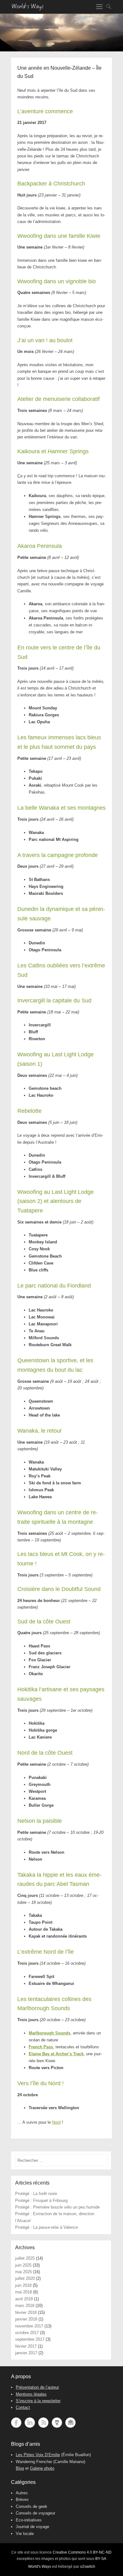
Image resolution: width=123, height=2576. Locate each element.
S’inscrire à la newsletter (38, 2401)
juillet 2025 (25, 2258)
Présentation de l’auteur (37, 2387)
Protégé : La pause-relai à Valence (47, 2227)
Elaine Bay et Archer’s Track (56, 2054)
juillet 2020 (25, 2278)
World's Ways (40, 2567)
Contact (23, 2407)
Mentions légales (31, 2394)
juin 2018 (23, 2285)
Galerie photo (42, 2468)
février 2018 (26, 2312)
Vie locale (25, 2534)
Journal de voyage (32, 2527)
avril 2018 (24, 2299)
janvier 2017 (26, 2353)
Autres (22, 2493)
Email (70, 2423)
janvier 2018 (26, 2319)
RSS (43, 2423)
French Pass (41, 2047)
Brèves (22, 2500)
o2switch (88, 2567)
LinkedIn (30, 2423)
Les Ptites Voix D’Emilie (38, 2455)
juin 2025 (23, 2265)
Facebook (16, 2423)
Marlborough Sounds (50, 2033)
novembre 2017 (29, 2326)
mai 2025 (23, 2272)
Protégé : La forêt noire (36, 2194)
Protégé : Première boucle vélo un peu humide (57, 2207)
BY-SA (101, 2559)
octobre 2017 (27, 2333)
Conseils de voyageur (35, 2513)
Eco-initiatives (29, 2520)
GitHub (57, 2423)
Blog (20, 2468)
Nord (56, 2122)
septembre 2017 (30, 2339)
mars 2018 (25, 2306)
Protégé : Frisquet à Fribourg (41, 2200)
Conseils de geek (32, 2506)
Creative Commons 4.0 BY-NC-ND (82, 2552)
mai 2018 (23, 2292)
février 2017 (26, 2346)
